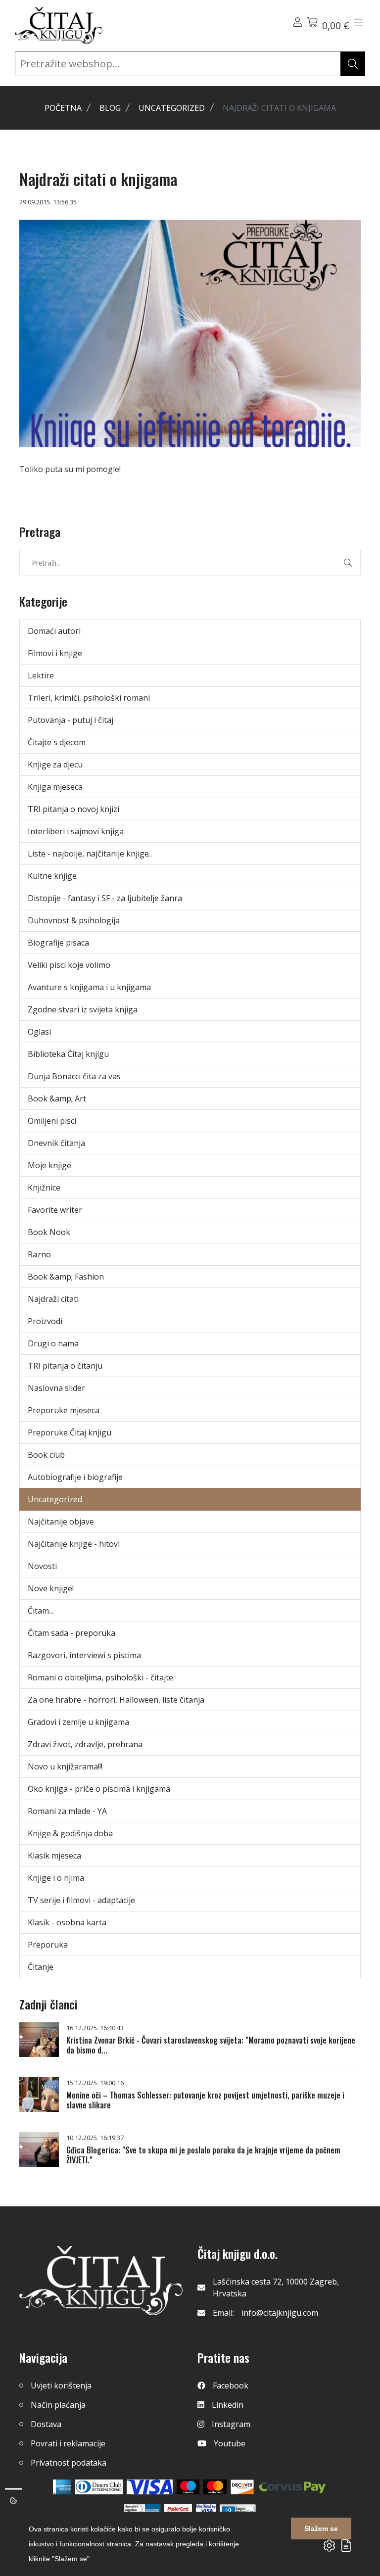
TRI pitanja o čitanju (65, 1366)
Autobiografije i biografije (75, 1477)
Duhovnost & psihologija (74, 920)
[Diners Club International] (99, 2487)
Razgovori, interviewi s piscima (84, 1655)
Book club (46, 1455)
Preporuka (48, 1945)
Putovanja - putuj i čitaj (71, 720)
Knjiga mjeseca (55, 787)
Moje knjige (49, 1165)
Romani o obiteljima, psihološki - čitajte (100, 1677)
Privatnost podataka (69, 2463)
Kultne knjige (52, 876)
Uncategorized (172, 108)
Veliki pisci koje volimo (69, 965)
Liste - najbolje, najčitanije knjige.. (90, 854)
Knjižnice (44, 1188)
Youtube (230, 2443)
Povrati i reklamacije (68, 2443)
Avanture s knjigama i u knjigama (89, 987)
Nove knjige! (51, 1588)
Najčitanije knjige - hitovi (74, 1544)
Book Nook (49, 1232)
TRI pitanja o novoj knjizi (73, 809)
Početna (63, 108)
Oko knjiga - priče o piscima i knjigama (99, 1789)
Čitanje (41, 1967)
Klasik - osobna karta (67, 1922)
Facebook (231, 2385)
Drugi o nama (53, 1343)
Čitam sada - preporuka (71, 1633)
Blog (110, 108)
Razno (39, 1254)
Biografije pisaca (58, 943)
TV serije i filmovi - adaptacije (81, 1900)
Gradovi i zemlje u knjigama (78, 1722)
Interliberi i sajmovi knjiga (76, 831)
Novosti (42, 1566)
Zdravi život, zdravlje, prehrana (85, 1744)
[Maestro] (215, 2487)
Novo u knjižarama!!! (65, 1766)
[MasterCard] (188, 2487)
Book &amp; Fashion (66, 1277)
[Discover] (242, 2487)
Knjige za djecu (55, 764)
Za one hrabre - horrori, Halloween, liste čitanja (116, 1700)
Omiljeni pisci (52, 1121)
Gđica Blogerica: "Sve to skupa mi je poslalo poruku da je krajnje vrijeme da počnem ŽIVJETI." (203, 2155)
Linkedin (228, 2405)
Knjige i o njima (56, 1878)
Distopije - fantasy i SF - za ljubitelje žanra (105, 898)
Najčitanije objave (61, 1522)
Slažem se (321, 2528)
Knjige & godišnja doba (70, 1833)
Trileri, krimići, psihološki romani (89, 698)
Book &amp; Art (57, 1098)
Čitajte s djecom (57, 742)
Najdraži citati (53, 1299)
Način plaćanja (58, 2405)
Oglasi (39, 1032)
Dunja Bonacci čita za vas (74, 1076)
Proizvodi (45, 1321)
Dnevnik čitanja (56, 1143)
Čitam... (41, 1611)
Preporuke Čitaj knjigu (70, 1432)
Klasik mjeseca (54, 1856)
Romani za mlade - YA (67, 1811)
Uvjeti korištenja (61, 2385)
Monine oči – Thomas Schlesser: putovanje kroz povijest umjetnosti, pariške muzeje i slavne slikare (205, 2100)
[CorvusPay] (292, 2487)
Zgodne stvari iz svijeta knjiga (83, 1009)
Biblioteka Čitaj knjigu (68, 1054)
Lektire (41, 675)
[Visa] (150, 2487)
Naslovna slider (56, 1388)
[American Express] (62, 2487)
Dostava (46, 2424)
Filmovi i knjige (55, 653)
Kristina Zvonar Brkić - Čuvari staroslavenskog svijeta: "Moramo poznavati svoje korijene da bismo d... (211, 2045)
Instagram (231, 2424)
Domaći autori (54, 631)
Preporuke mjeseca (64, 1410)
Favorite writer (55, 1210)
